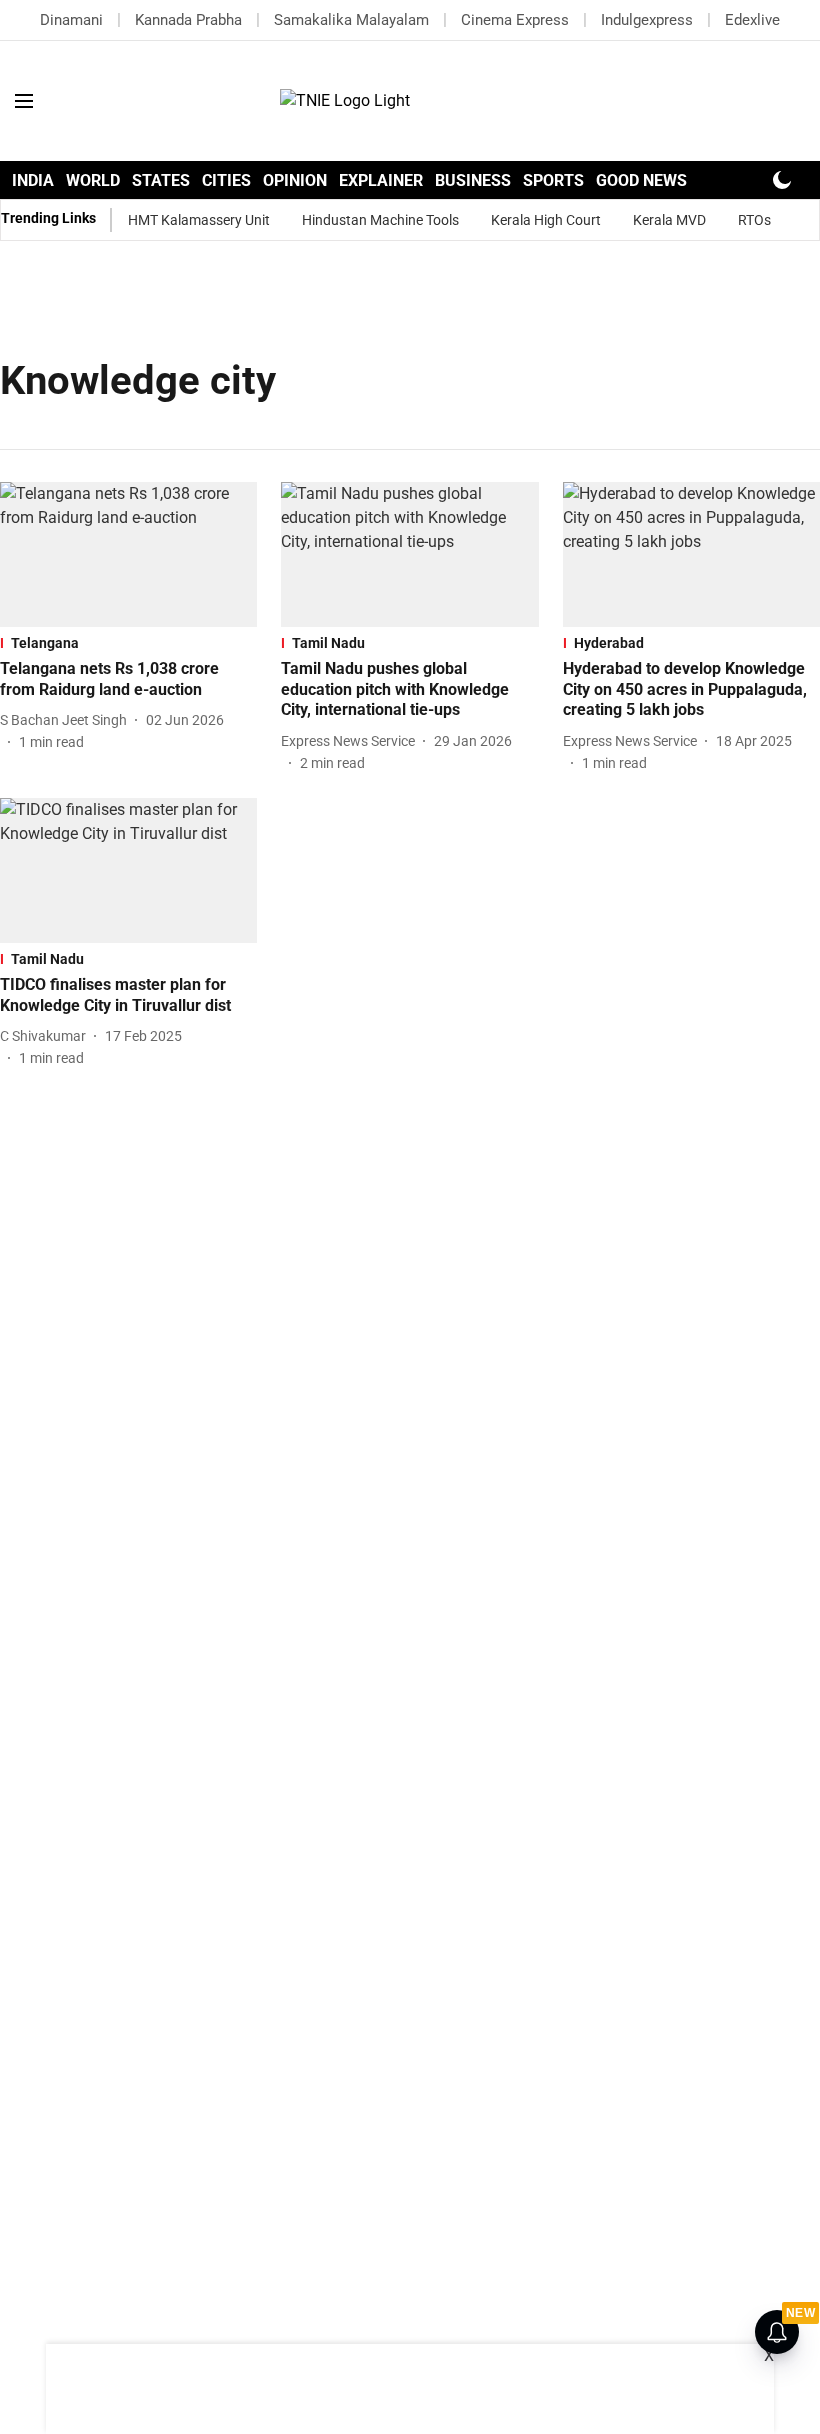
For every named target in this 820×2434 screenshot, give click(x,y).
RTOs (754, 220)
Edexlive (752, 20)
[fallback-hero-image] (128, 554)
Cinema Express (515, 20)
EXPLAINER (381, 180)
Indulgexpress (647, 20)
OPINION (295, 180)
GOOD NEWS (641, 180)
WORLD (93, 180)
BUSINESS (473, 180)
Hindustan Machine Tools (380, 220)
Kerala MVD (669, 220)
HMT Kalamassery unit (199, 220)
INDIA (33, 180)
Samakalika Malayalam (351, 20)
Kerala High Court (546, 220)
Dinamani (71, 20)
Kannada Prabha (188, 20)
